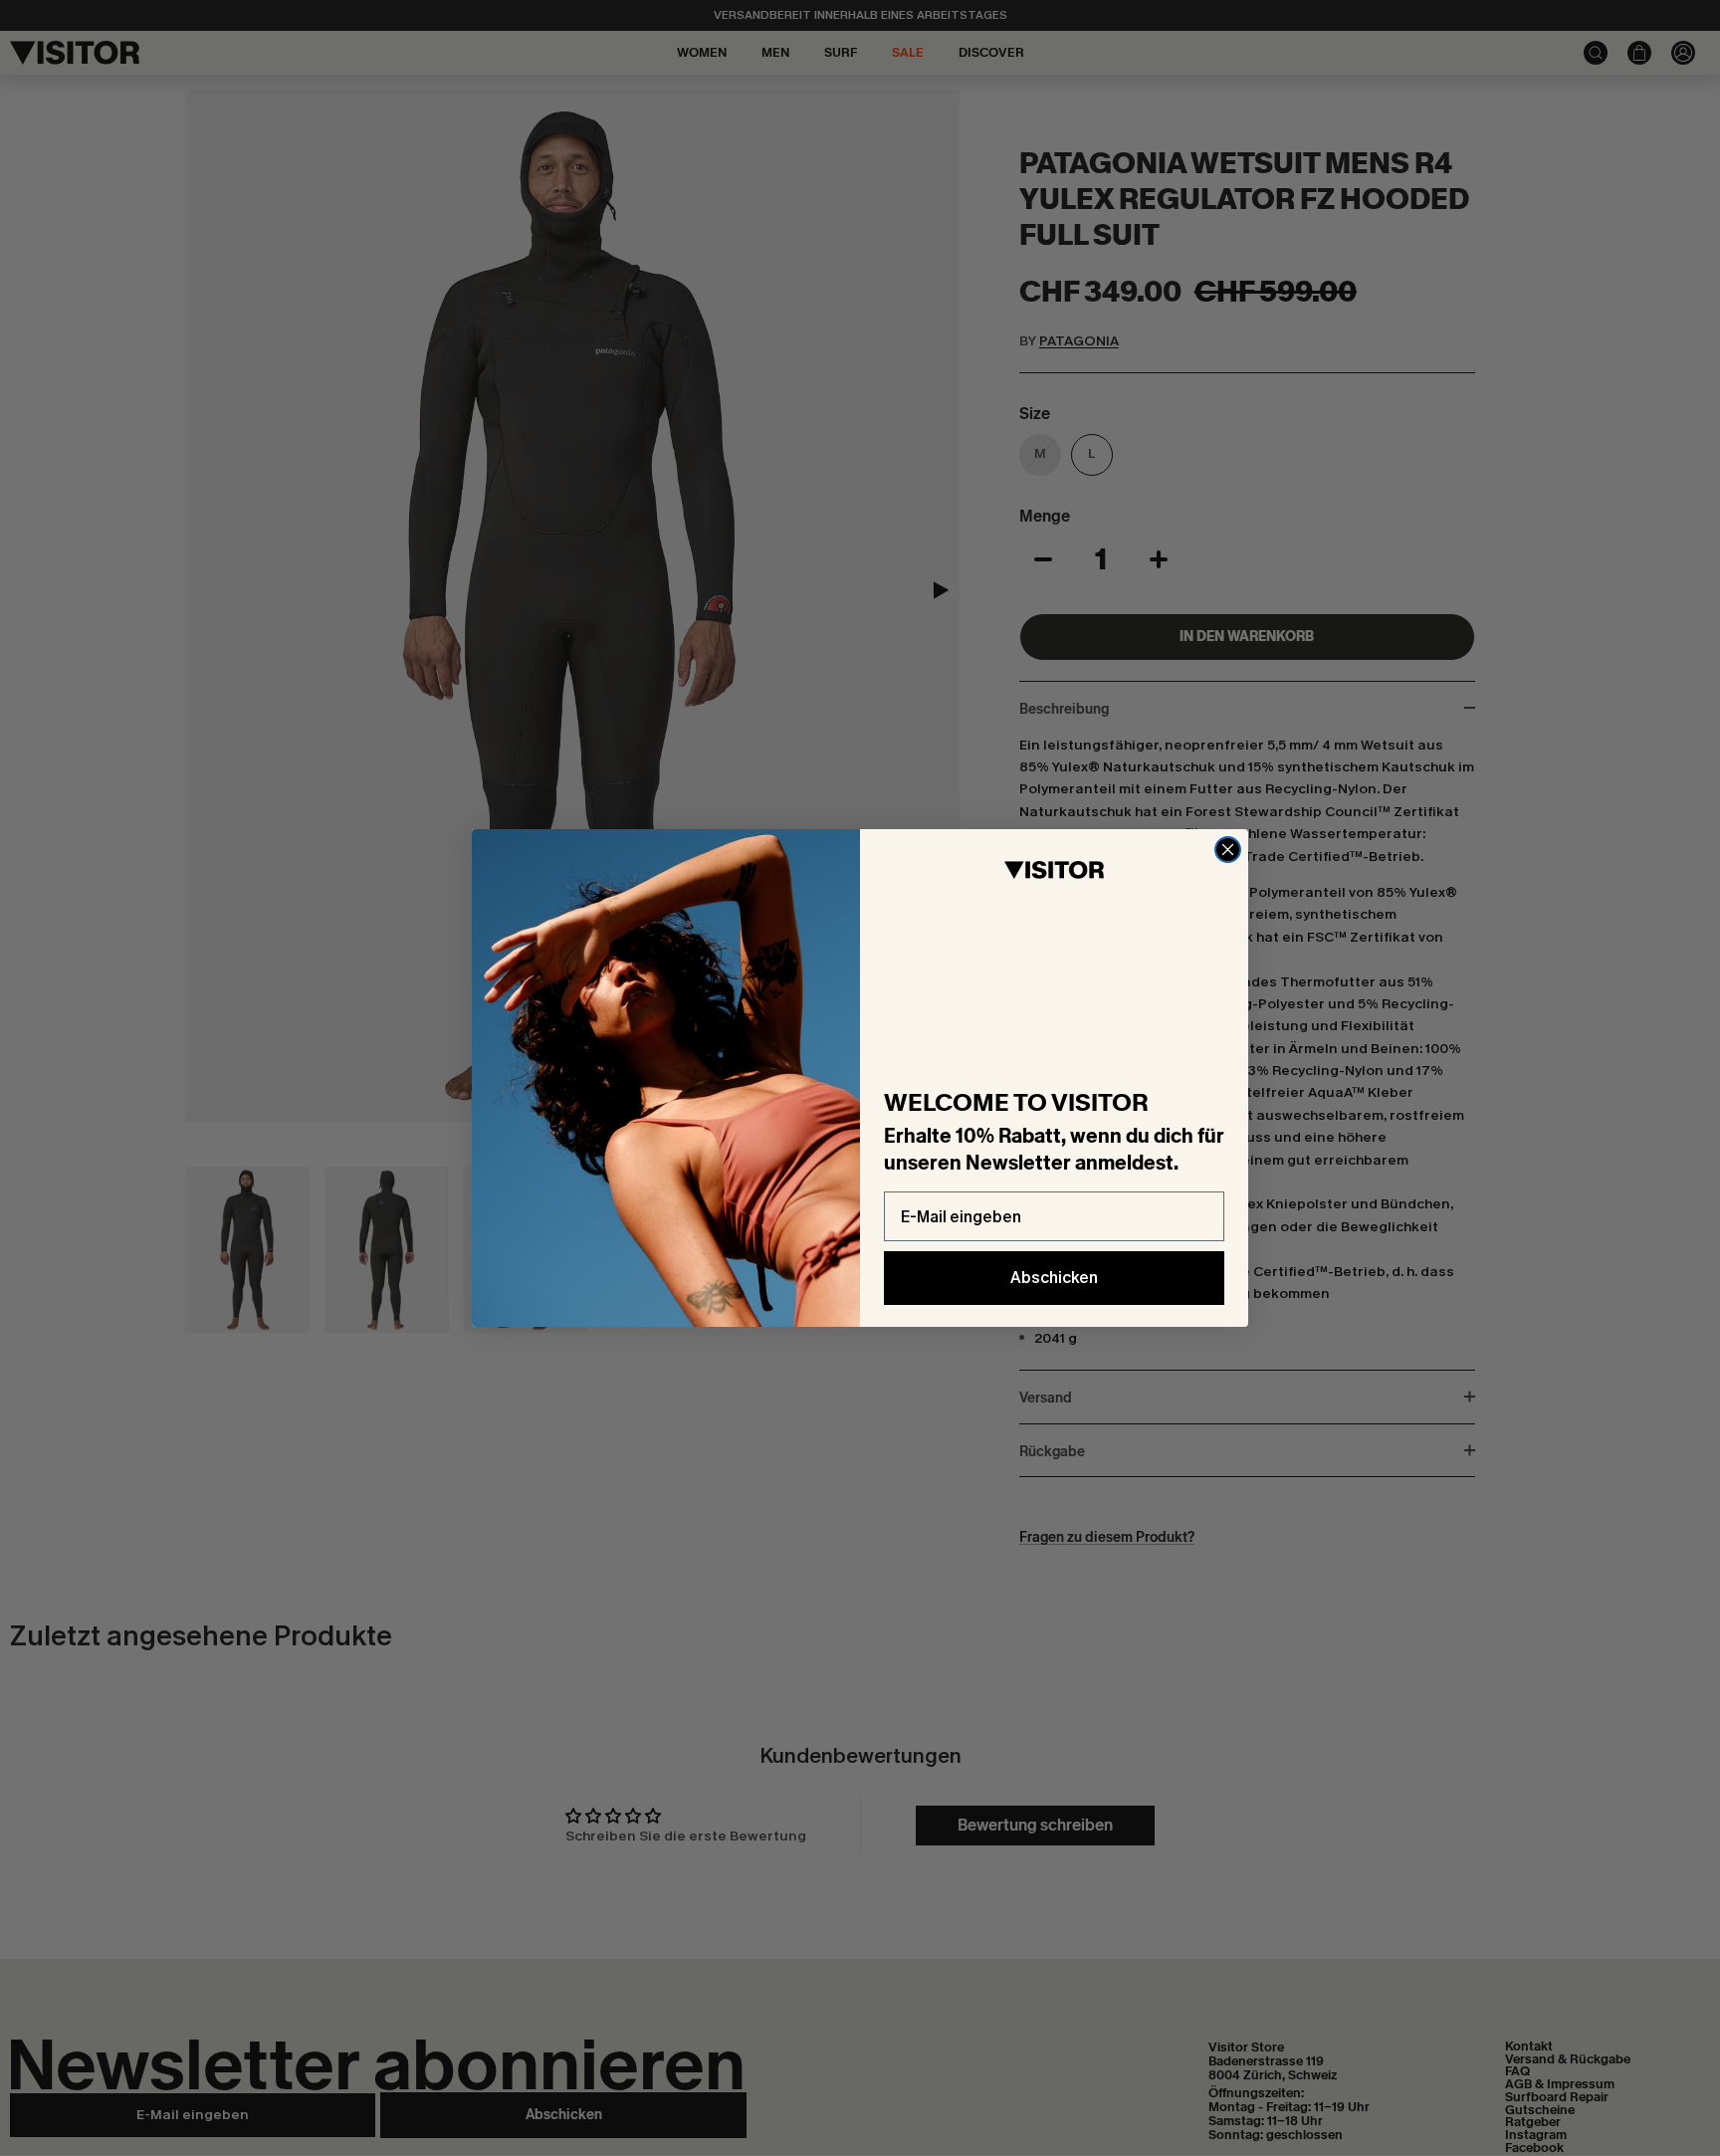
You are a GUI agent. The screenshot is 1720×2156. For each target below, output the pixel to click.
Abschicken (1054, 1278)
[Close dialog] (1228, 850)
